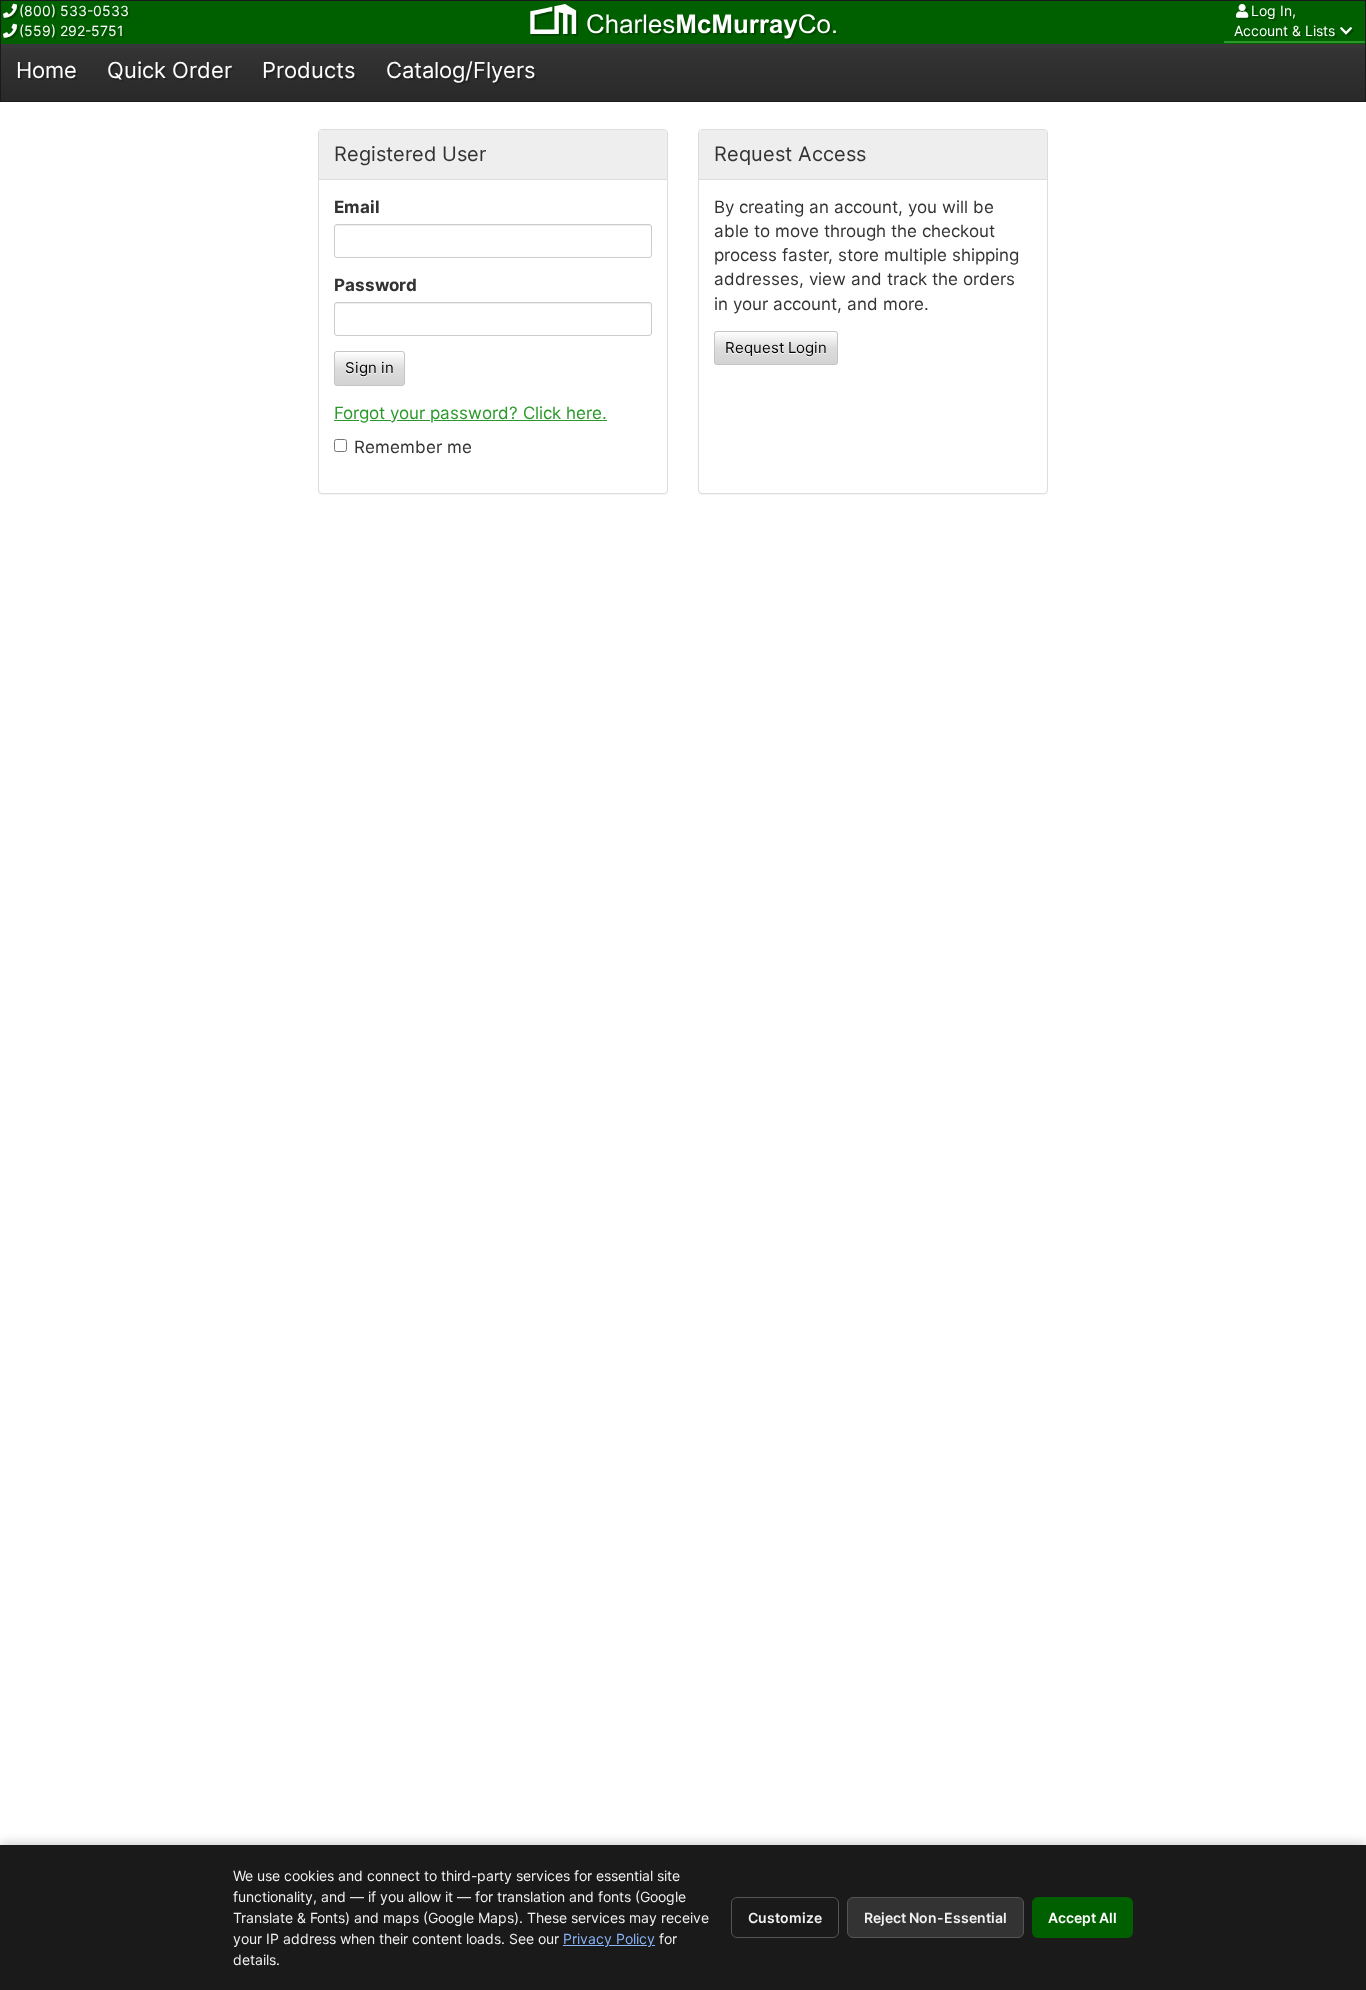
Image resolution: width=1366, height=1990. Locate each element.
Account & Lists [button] (1284, 20)
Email (357, 207)
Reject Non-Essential (935, 1917)
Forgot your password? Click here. (470, 413)
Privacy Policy (609, 1938)
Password (375, 285)
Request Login (776, 347)
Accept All (1082, 1917)
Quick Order (169, 70)
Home (46, 70)
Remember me (413, 447)
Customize (785, 1917)
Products (309, 70)
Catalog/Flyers (461, 70)
